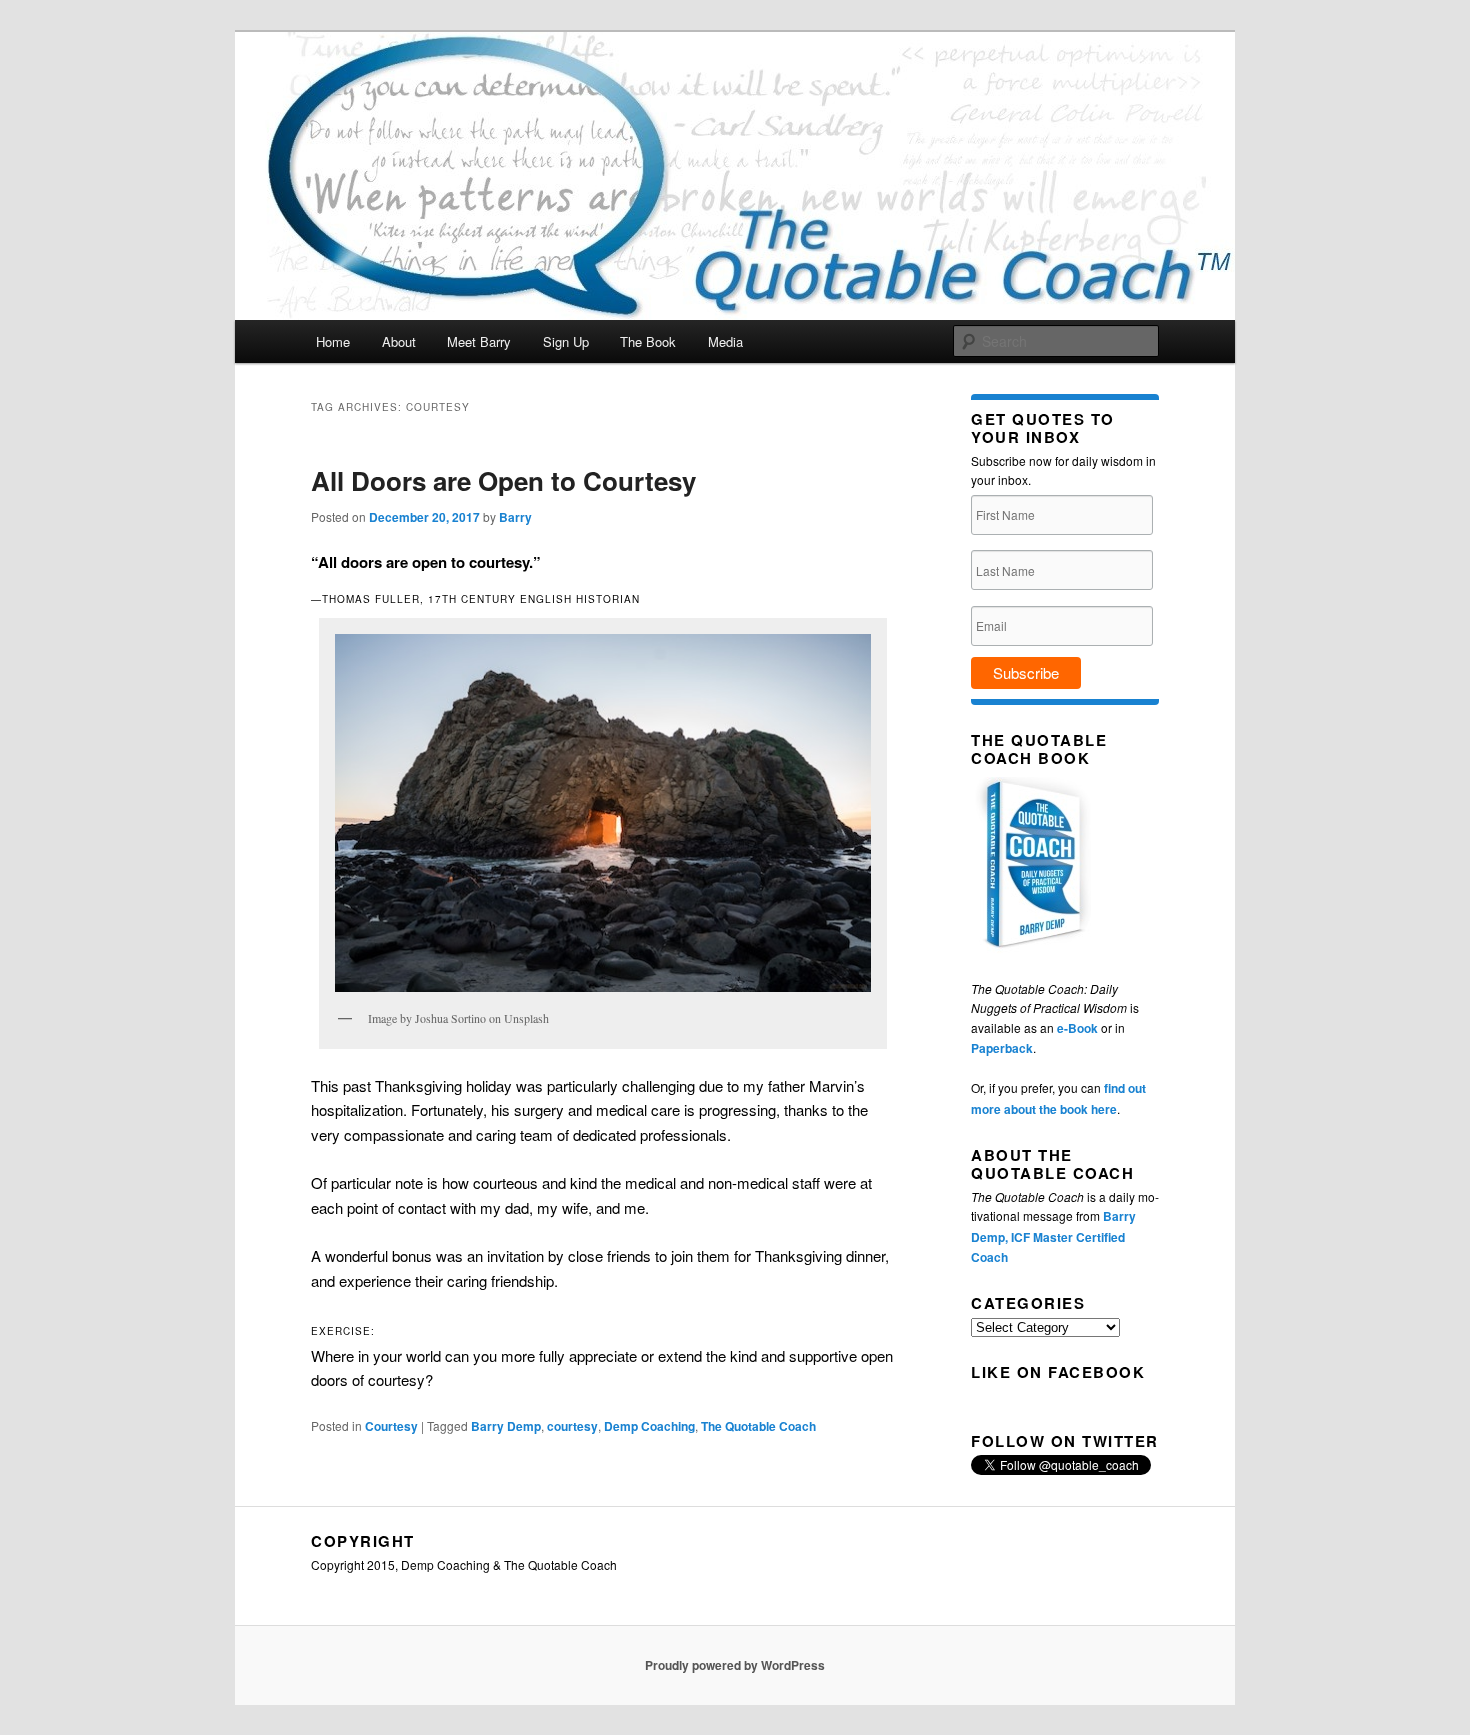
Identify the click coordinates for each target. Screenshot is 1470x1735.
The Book (648, 341)
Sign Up (566, 341)
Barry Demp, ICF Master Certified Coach (1053, 1236)
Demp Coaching (649, 1426)
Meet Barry (479, 341)
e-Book (1077, 1028)
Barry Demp (506, 1426)
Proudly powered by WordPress (735, 1665)
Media (725, 341)
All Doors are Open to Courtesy (503, 480)
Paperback (1002, 1048)
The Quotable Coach (758, 1426)
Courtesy (391, 1426)
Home (333, 341)
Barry (515, 517)
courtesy (572, 1426)
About (399, 341)
